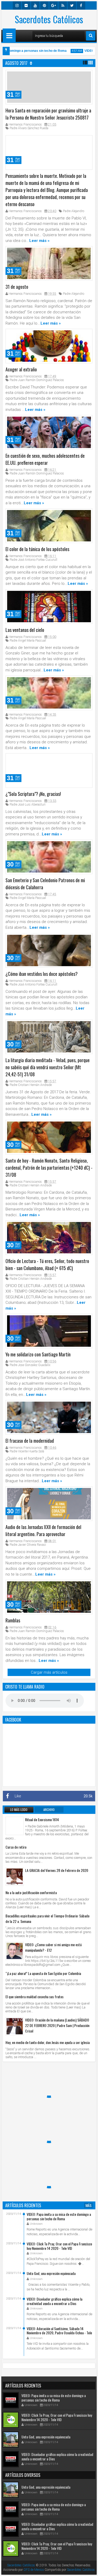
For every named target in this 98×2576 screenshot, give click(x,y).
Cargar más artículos (49, 1672)
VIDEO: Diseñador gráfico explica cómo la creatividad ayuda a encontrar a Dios (54, 2301)
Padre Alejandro (74, 211)
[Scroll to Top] (90, 2568)
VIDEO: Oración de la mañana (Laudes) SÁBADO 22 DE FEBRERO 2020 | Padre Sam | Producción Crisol (57, 2025)
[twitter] (72, 5)
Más (88, 2205)
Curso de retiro (16, 1847)
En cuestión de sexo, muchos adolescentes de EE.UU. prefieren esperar (45, 459)
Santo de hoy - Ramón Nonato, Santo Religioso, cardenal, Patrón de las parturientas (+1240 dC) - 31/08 (49, 1168)
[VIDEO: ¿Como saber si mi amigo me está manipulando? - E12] (15, 1951)
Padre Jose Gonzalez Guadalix (30, 1365)
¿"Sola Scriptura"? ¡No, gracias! (33, 794)
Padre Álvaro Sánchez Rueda (29, 128)
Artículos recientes (23, 2205)
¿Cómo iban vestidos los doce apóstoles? (42, 974)
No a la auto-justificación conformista (31, 1892)
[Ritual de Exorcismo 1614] (15, 1826)
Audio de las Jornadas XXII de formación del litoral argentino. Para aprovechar (43, 1530)
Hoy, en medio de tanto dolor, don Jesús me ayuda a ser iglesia (48, 2042)
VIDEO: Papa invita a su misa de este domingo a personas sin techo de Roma (59, 2216)
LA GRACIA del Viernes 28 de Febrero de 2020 (57, 1870)
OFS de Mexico (34, 2570)
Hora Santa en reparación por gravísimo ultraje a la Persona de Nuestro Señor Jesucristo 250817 (48, 114)
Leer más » (39, 241)
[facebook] (81, 5)
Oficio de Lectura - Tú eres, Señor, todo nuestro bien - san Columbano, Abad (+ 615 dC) (47, 1264)
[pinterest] (44, 5)
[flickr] (26, 5)
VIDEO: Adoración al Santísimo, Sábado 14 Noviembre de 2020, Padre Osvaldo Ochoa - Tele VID (59, 2333)
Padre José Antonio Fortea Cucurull (33, 560)
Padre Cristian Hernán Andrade (31, 1085)
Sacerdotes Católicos (49, 19)
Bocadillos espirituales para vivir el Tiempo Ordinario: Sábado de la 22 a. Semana (47, 1918)
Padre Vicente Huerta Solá (27, 1451)
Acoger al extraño (21, 369)
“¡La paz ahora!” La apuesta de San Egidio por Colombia (43, 1973)
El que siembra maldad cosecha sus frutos (34, 1997)
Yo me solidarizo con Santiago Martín (38, 1354)
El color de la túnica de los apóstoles (37, 549)
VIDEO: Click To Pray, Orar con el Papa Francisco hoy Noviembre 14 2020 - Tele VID (59, 2246)
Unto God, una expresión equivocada (51, 2273)
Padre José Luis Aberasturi (28, 805)
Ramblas (13, 1620)
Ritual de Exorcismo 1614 (42, 1819)
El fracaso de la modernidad (30, 1441)
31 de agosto (17, 287)
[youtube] (35, 5)
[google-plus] (54, 5)
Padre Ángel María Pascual (28, 641)
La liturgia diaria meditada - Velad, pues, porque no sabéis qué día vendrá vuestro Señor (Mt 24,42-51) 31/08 (48, 1067)
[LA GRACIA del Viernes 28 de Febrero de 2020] (15, 1877)
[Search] (91, 36)
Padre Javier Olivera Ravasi (28, 1545)
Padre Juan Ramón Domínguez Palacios (37, 380)
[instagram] (17, 5)
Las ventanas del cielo (25, 630)
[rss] (63, 5)
